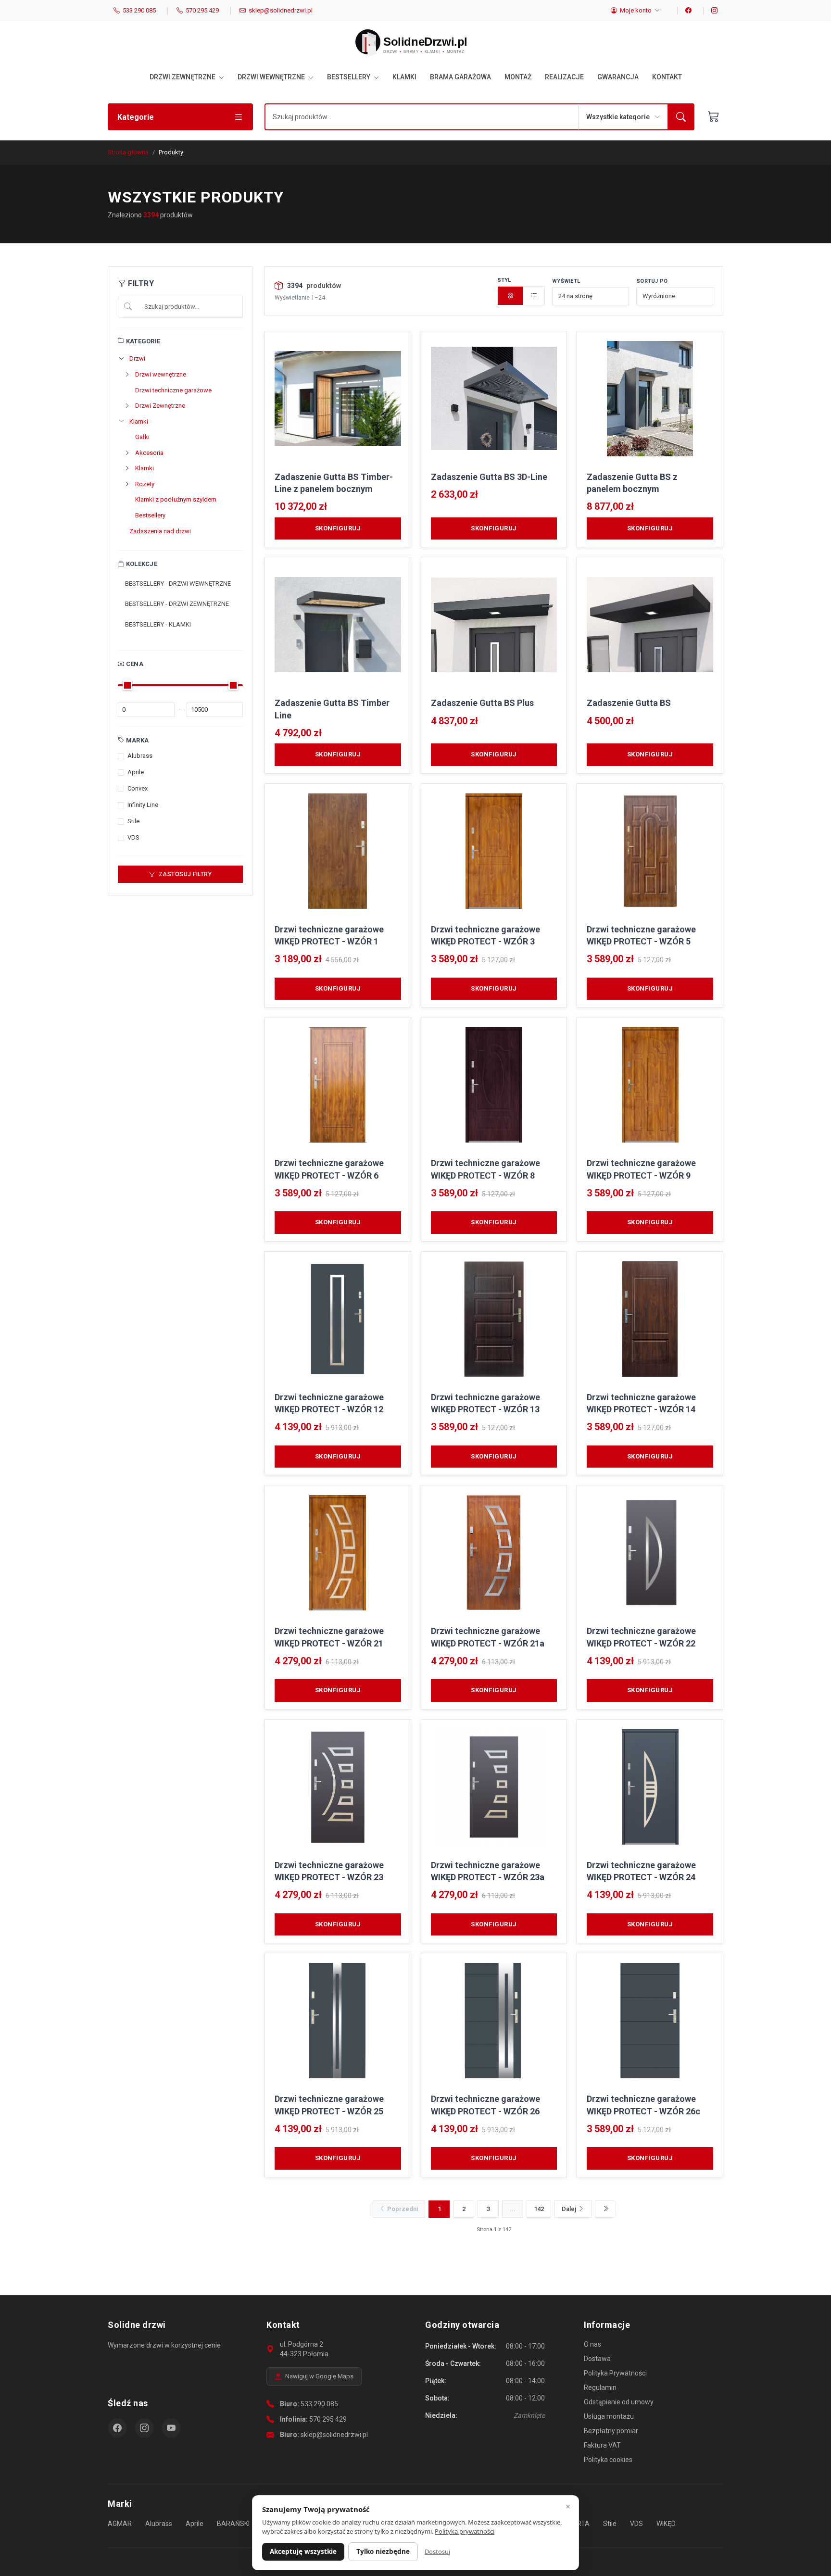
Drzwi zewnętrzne (183, 77)
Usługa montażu (609, 2416)
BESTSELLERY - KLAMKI (158, 624)
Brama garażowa (460, 77)
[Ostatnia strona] (605, 2209)
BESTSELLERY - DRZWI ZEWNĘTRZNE (177, 604)
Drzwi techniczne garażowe (173, 390)
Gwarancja (618, 77)
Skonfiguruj (338, 528)
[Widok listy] (534, 296)
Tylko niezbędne (383, 2551)
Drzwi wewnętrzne (272, 77)
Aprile (136, 772)
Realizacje (564, 77)
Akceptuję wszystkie (303, 2551)
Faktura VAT (602, 2445)
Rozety (145, 484)
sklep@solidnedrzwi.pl (334, 2435)
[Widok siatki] (511, 296)
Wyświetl (566, 281)
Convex (138, 788)
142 (539, 2209)
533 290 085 (319, 2404)
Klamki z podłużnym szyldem (176, 499)
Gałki (142, 437)
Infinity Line (143, 805)
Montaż (518, 77)
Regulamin (600, 2388)
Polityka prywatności (465, 2531)
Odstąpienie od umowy (619, 2402)
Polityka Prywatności (615, 2373)
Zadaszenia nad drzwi (160, 531)
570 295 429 (328, 2419)
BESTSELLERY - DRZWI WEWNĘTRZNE (178, 584)
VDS (133, 837)
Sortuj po (652, 281)
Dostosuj (437, 2551)
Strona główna (128, 152)
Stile (133, 821)
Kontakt (667, 77)
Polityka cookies (608, 2460)
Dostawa (597, 2359)
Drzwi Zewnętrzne (160, 406)
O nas (592, 2344)
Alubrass (140, 756)
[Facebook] (684, 11)
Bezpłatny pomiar (611, 2431)
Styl (504, 280)
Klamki (404, 77)
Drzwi (137, 358)
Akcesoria (149, 453)
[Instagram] (710, 11)
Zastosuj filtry (184, 874)
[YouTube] (171, 2428)
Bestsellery (349, 77)
